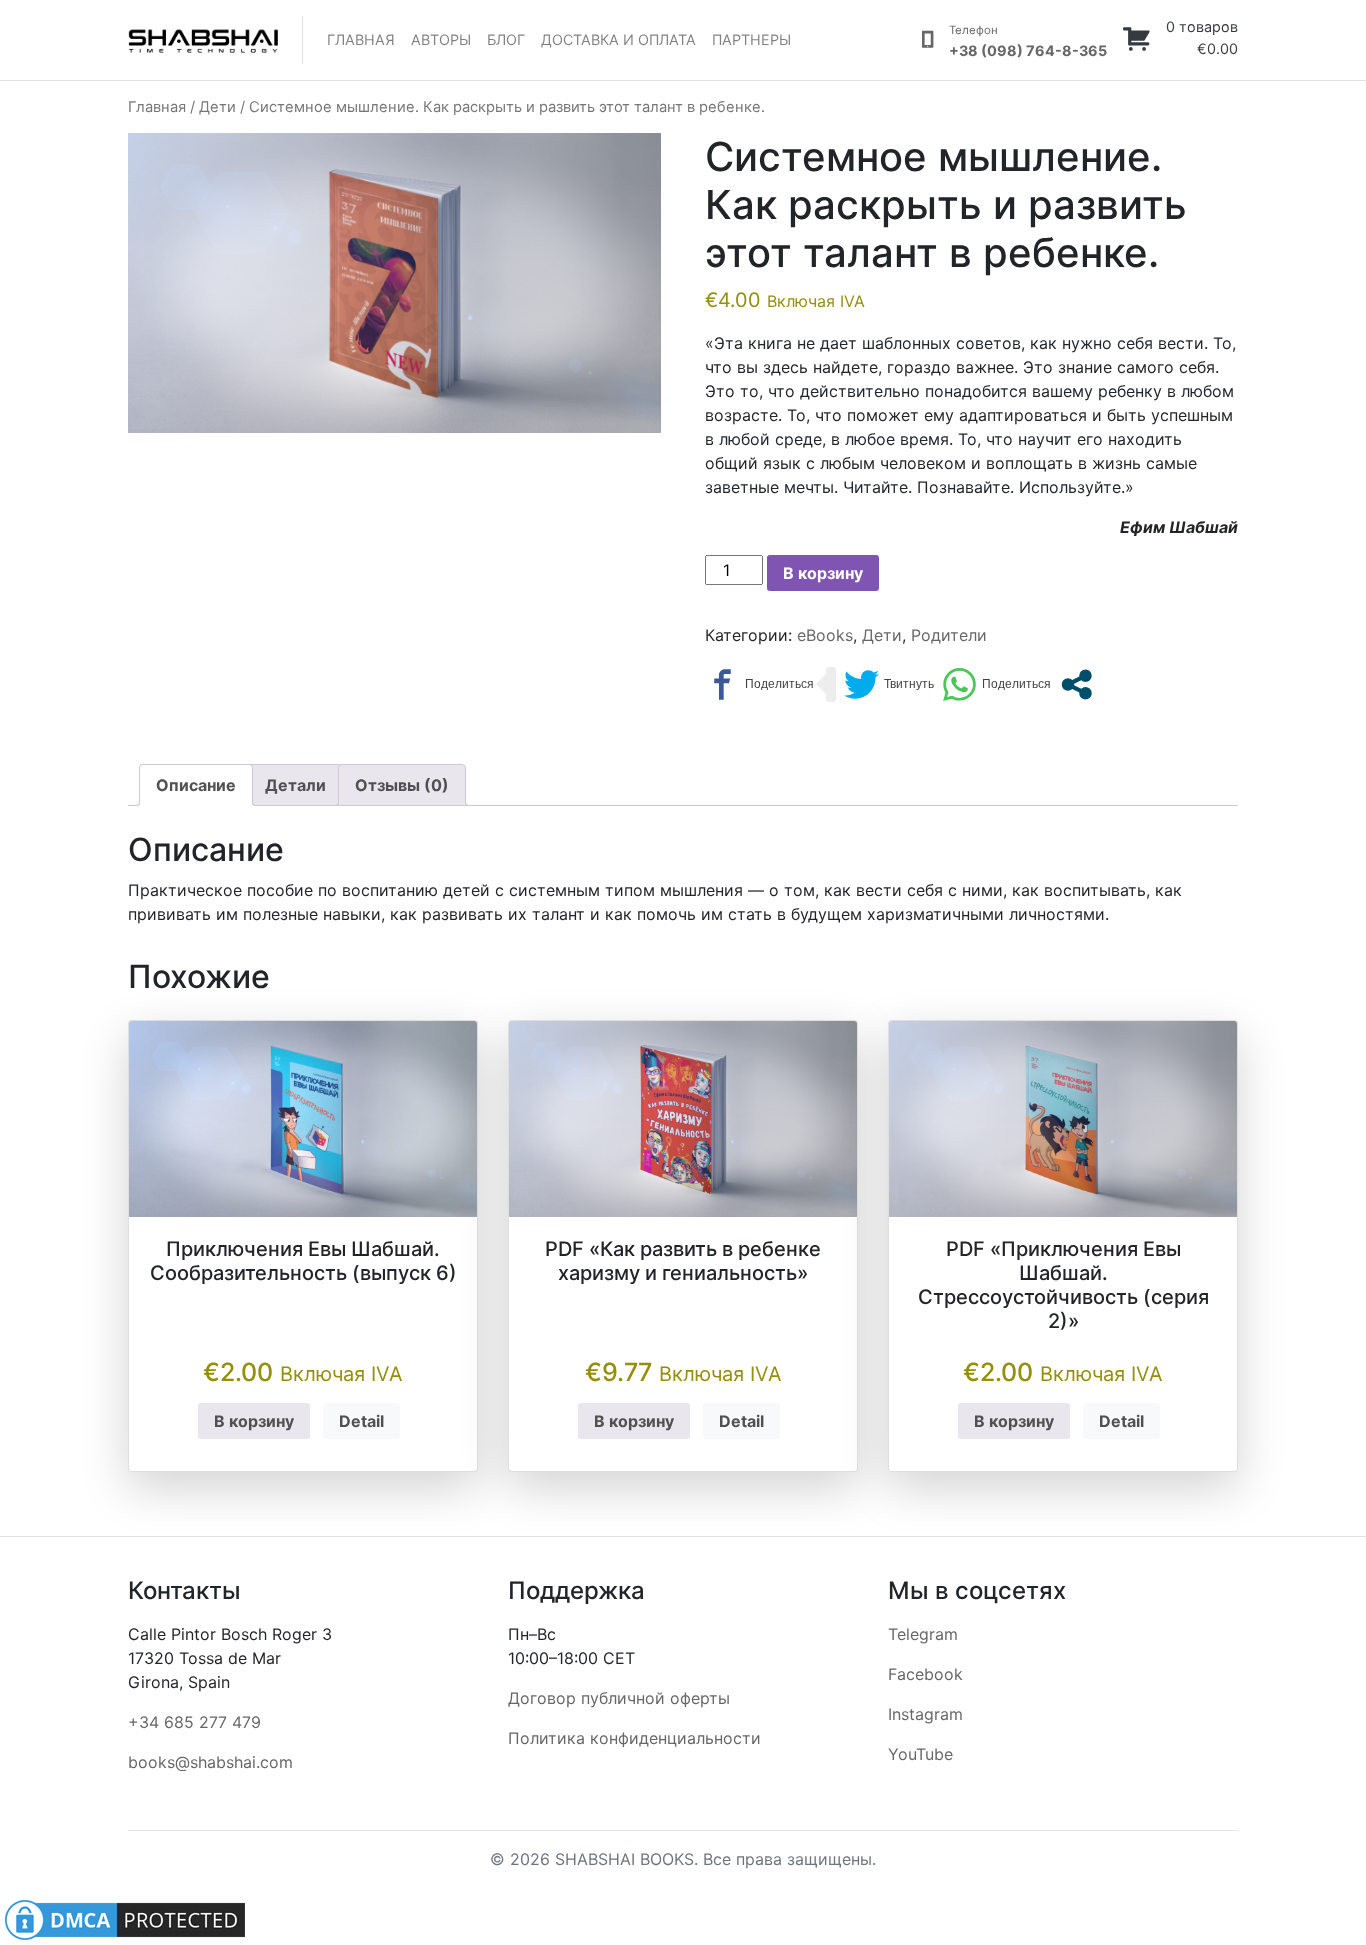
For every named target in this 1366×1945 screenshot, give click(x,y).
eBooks (825, 635)
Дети (217, 107)
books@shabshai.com (210, 1762)
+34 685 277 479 (194, 1722)
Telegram (923, 1634)
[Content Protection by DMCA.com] (125, 1918)
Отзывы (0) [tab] (402, 785)
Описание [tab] (196, 785)
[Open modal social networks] (1076, 684)
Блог (506, 39)
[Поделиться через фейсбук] (759, 684)
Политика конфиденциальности (634, 1738)
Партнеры (751, 39)
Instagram (925, 1714)
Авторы (441, 39)
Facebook (925, 1674)
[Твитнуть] (889, 684)
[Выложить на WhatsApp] (996, 684)
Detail (361, 1421)
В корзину (823, 573)
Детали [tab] (295, 785)
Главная (361, 39)
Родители (949, 635)
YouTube (920, 1754)
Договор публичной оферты (619, 1698)
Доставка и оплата (618, 39)
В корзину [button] (254, 1421)
